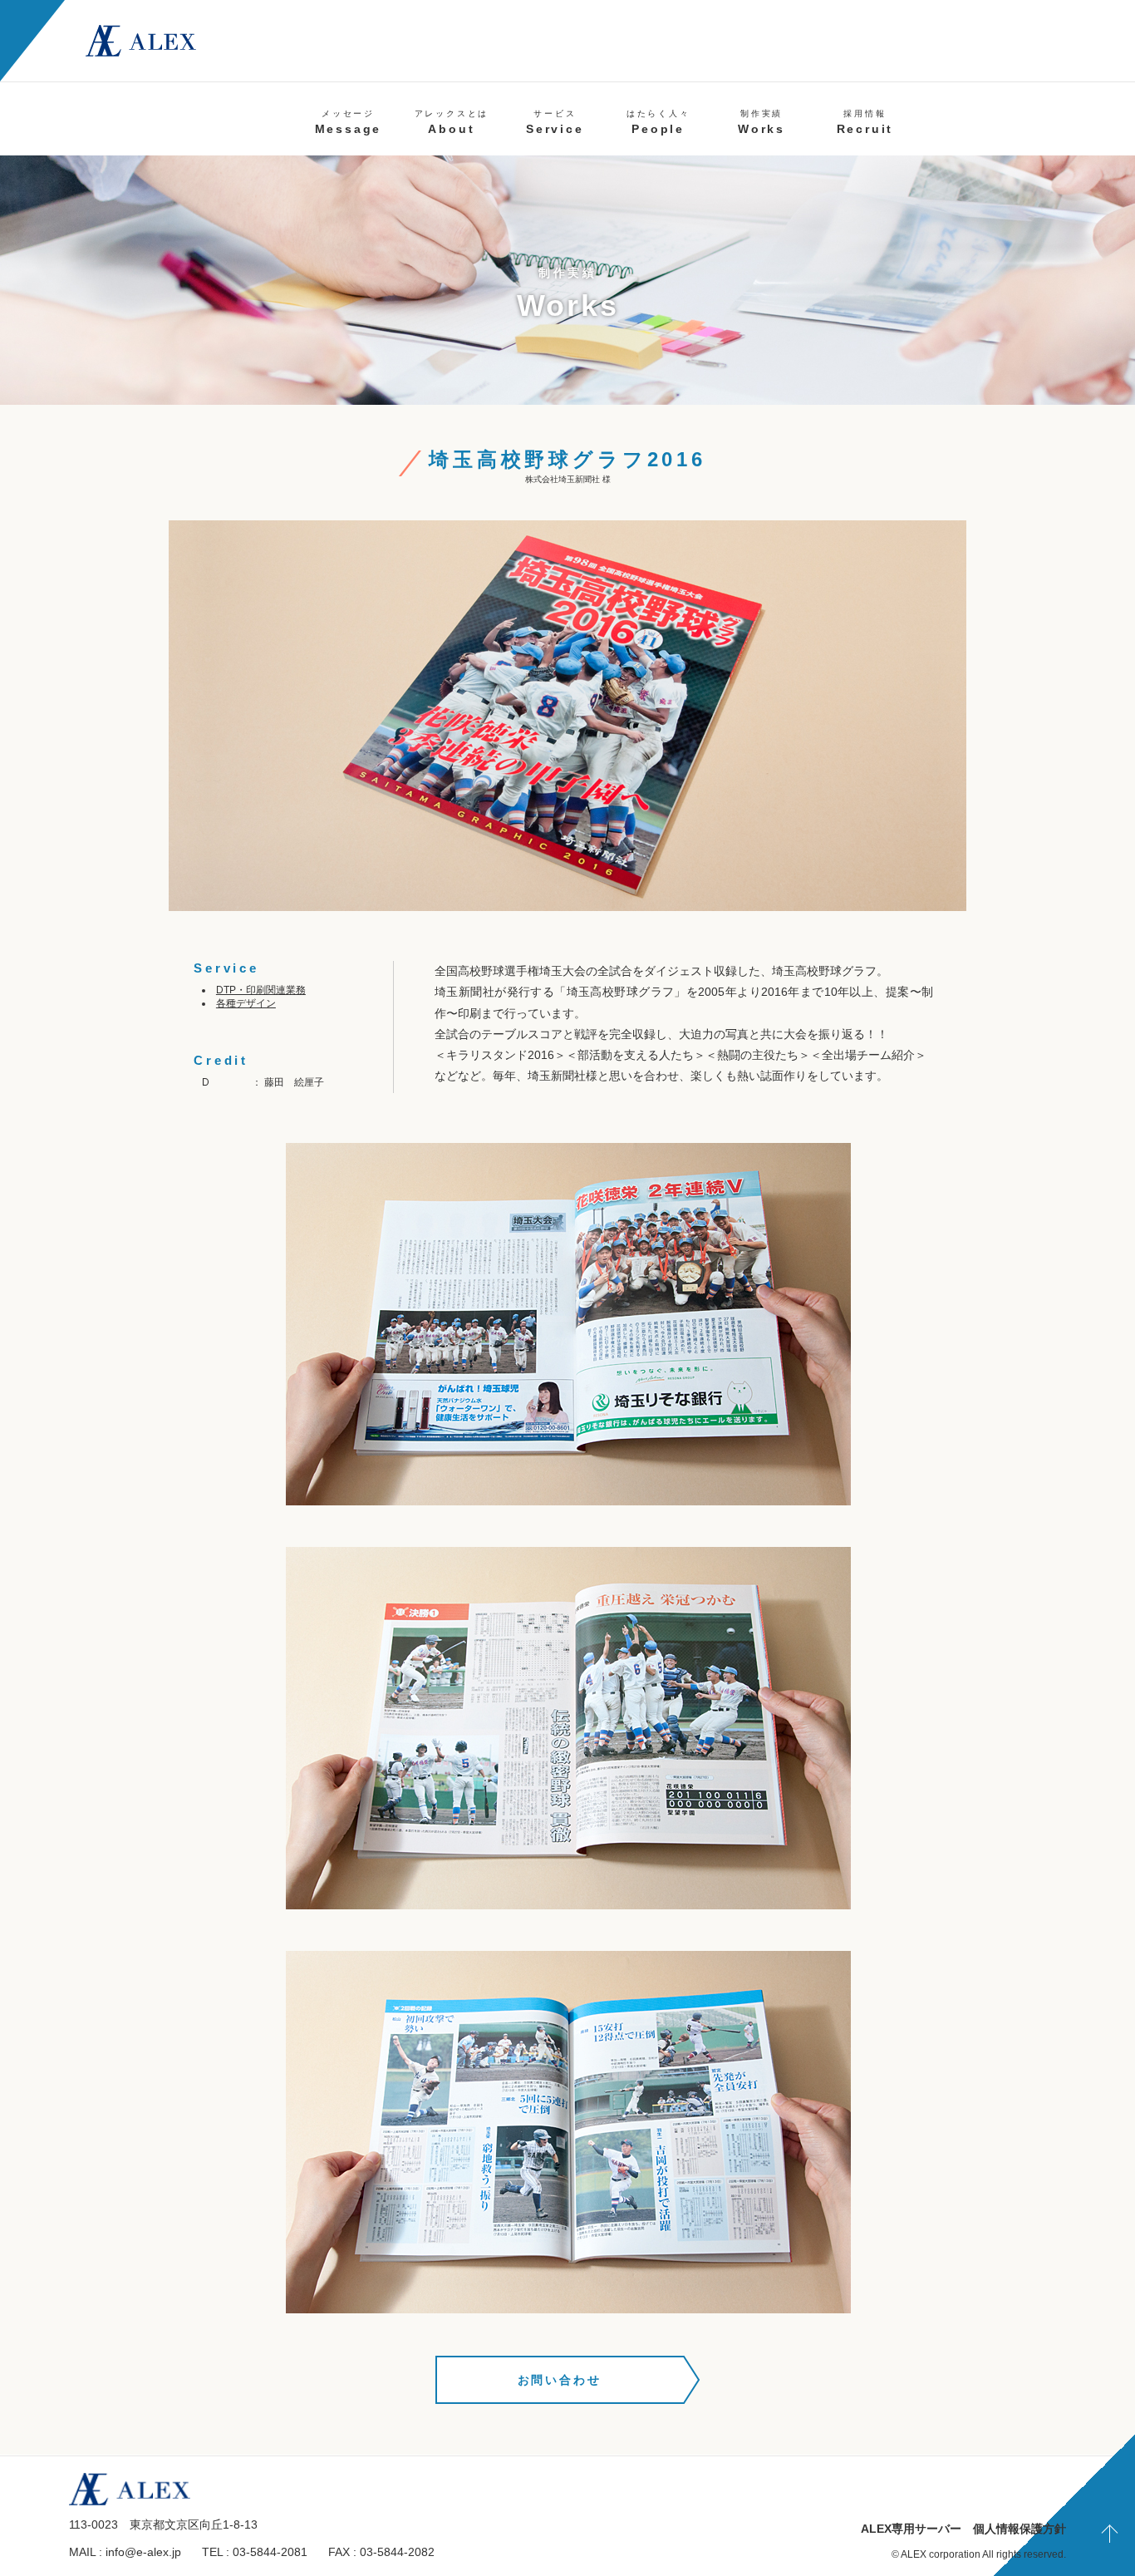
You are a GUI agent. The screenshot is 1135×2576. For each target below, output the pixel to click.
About (452, 122)
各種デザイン (246, 1003)
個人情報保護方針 (1020, 2529)
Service (555, 122)
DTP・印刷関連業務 (261, 990)
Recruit (865, 122)
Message (349, 122)
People (658, 122)
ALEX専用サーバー (911, 2529)
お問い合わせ (560, 2380)
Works (762, 122)
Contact (1044, 122)
